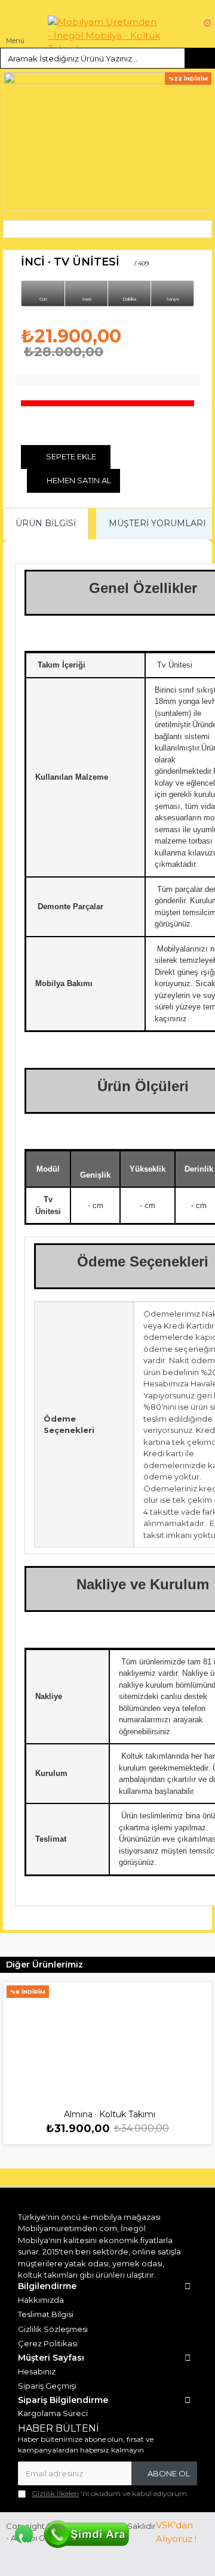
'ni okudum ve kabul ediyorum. (110, 2493)
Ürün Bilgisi (46, 523)
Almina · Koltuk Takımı (110, 2114)
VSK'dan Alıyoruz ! (176, 2532)
